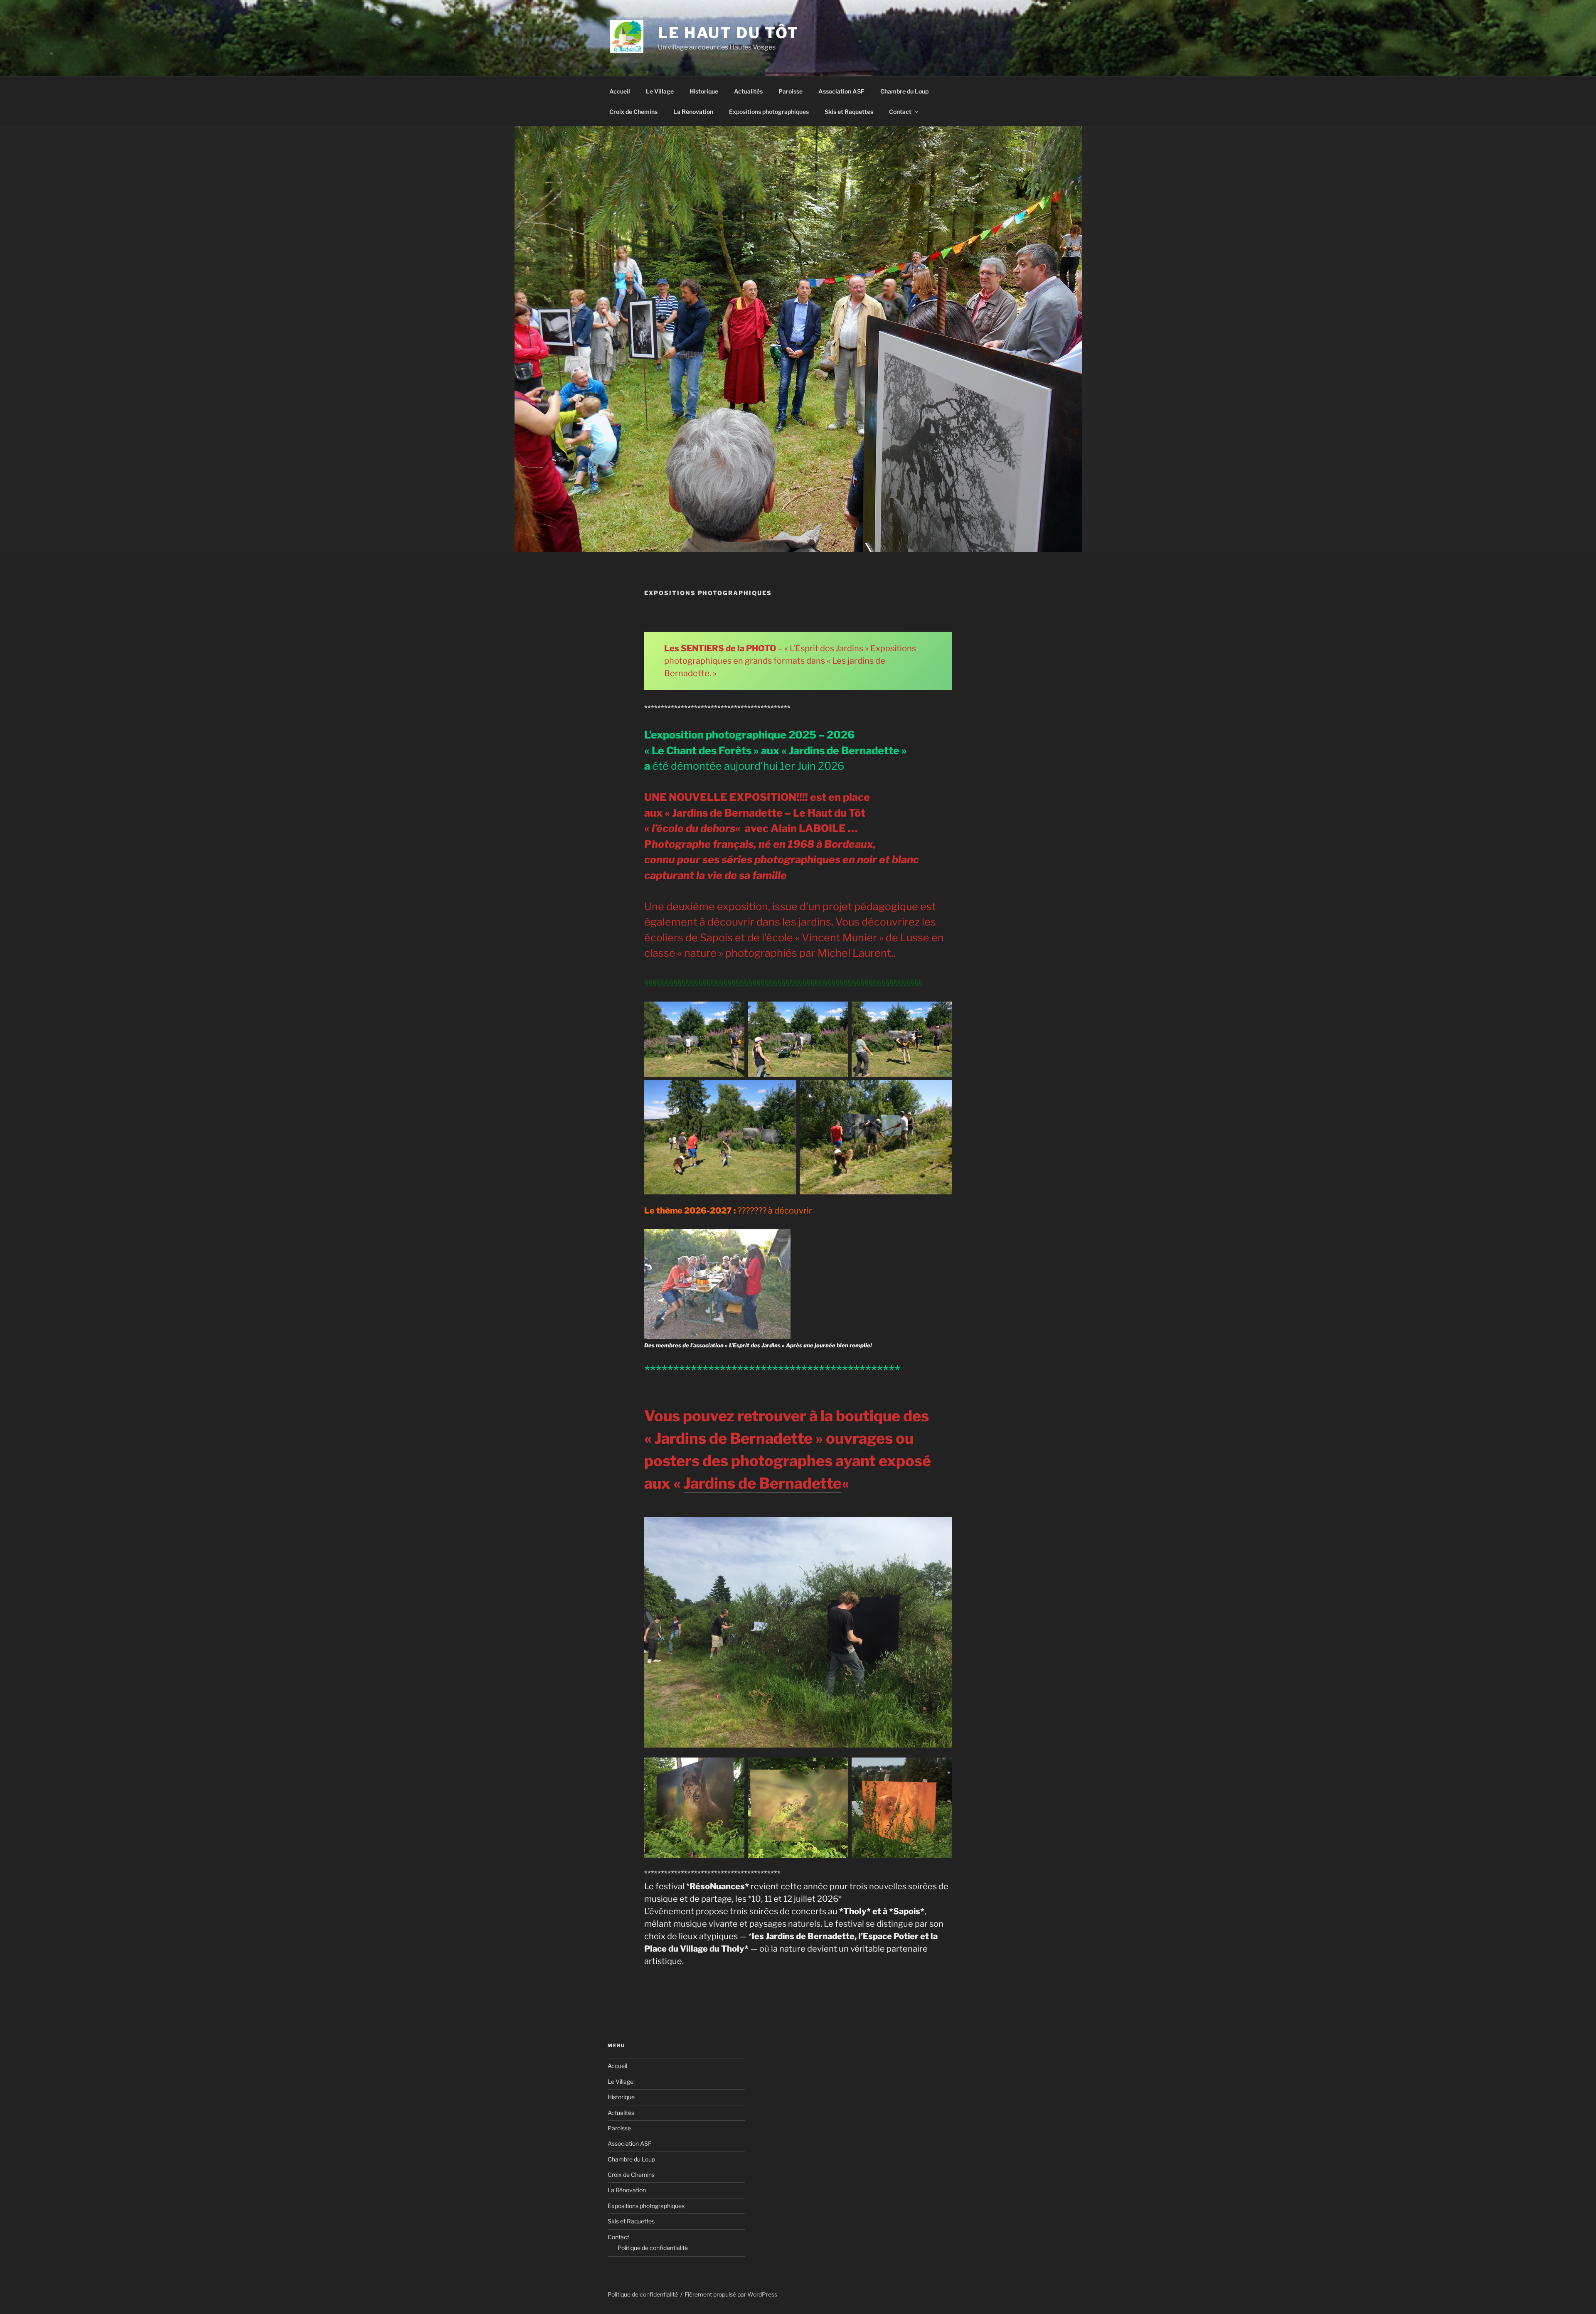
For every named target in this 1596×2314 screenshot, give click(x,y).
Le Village (660, 91)
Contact (900, 112)
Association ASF (841, 91)
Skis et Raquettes (849, 112)
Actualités (748, 91)
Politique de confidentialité (653, 2248)
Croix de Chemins (633, 112)
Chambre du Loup (904, 91)
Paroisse (791, 91)
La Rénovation (693, 112)
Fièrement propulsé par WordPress (731, 2294)
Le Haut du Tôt (728, 33)
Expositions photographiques (769, 112)
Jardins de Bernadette (763, 1483)
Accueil (620, 91)
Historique (704, 91)
